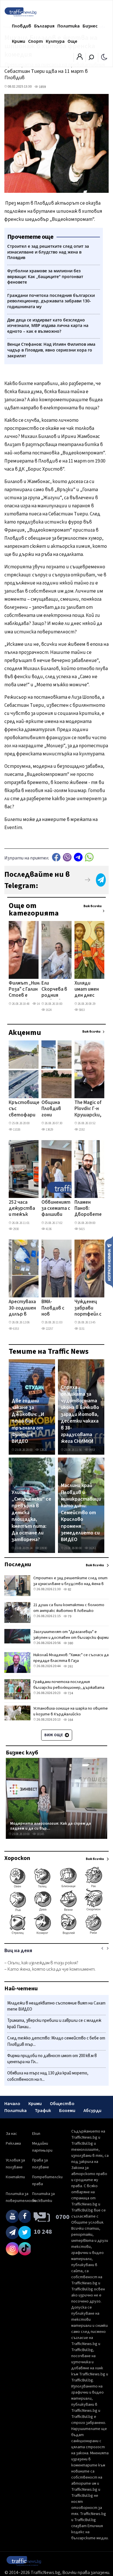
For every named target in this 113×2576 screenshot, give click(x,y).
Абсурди (92, 2111)
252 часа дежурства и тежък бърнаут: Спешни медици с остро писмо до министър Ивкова (22, 1209)
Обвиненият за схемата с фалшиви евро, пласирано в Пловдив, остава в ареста (56, 1209)
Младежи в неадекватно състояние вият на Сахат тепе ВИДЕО (56, 2006)
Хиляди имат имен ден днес (87, 990)
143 (39, 1004)
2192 (81, 1130)
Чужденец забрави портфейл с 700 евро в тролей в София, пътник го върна (88, 1308)
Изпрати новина (109, 1262)
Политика (69, 26)
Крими (19, 41)
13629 (49, 1130)
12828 (43, 1450)
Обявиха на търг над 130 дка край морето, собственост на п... (48, 2076)
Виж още (54, 1735)
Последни (18, 1565)
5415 (81, 1229)
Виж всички (93, 906)
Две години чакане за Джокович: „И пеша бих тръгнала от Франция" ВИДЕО (28, 1421)
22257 (49, 1329)
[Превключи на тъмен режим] (104, 57)
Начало (12, 2104)
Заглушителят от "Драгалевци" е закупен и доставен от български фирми (71, 1635)
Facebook (56, 857)
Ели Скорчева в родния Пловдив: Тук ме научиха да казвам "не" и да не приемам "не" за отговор (55, 990)
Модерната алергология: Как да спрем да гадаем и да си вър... (51, 1826)
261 (70, 1666)
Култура (55, 41)
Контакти (15, 2177)
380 (70, 1643)
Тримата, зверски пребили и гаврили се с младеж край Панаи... (54, 2024)
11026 (16, 1130)
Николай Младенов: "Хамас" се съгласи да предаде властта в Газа (71, 1658)
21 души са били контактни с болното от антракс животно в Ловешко (69, 1608)
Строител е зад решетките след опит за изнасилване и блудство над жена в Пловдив (70, 1584)
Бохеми (67, 2111)
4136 (48, 1229)
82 (69, 1590)
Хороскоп (17, 1858)
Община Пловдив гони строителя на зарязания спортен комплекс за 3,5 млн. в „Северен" (55, 1109)
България (44, 26)
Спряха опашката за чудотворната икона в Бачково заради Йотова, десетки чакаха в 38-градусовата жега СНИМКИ (80, 1414)
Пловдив (22, 26)
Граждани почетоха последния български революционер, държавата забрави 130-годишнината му (69, 1688)
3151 (81, 1329)
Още (72, 41)
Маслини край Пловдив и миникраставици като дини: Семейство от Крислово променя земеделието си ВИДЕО (81, 1513)
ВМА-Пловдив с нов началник (53, 1308)
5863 (81, 1010)
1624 (48, 1010)
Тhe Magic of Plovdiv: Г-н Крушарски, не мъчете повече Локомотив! (88, 1109)
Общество (62, 2104)
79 (69, 1616)
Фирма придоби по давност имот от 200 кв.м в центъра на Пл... (52, 2059)
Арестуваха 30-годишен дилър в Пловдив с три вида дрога (22, 1308)
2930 (16, 1229)
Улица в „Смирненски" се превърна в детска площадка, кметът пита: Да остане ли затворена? (31, 1516)
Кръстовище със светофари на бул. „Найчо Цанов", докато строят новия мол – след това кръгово (24, 1109)
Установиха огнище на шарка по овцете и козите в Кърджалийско (71, 1711)
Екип (36, 2134)
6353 (16, 1329)
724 (70, 1693)
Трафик (43, 2111)
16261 (92, 1548)
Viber (67, 857)
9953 (92, 1450)
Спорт (35, 41)
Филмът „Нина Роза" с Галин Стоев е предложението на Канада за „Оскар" (27, 990)
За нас (11, 2134)
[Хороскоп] (57, 1934)
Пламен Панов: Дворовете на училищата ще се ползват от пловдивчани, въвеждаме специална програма (90, 1209)
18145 (40, 1834)
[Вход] (80, 58)
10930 (43, 1548)
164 (70, 1720)
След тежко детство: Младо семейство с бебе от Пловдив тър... (56, 2041)
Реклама (13, 2144)
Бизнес (90, 26)
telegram (78, 857)
